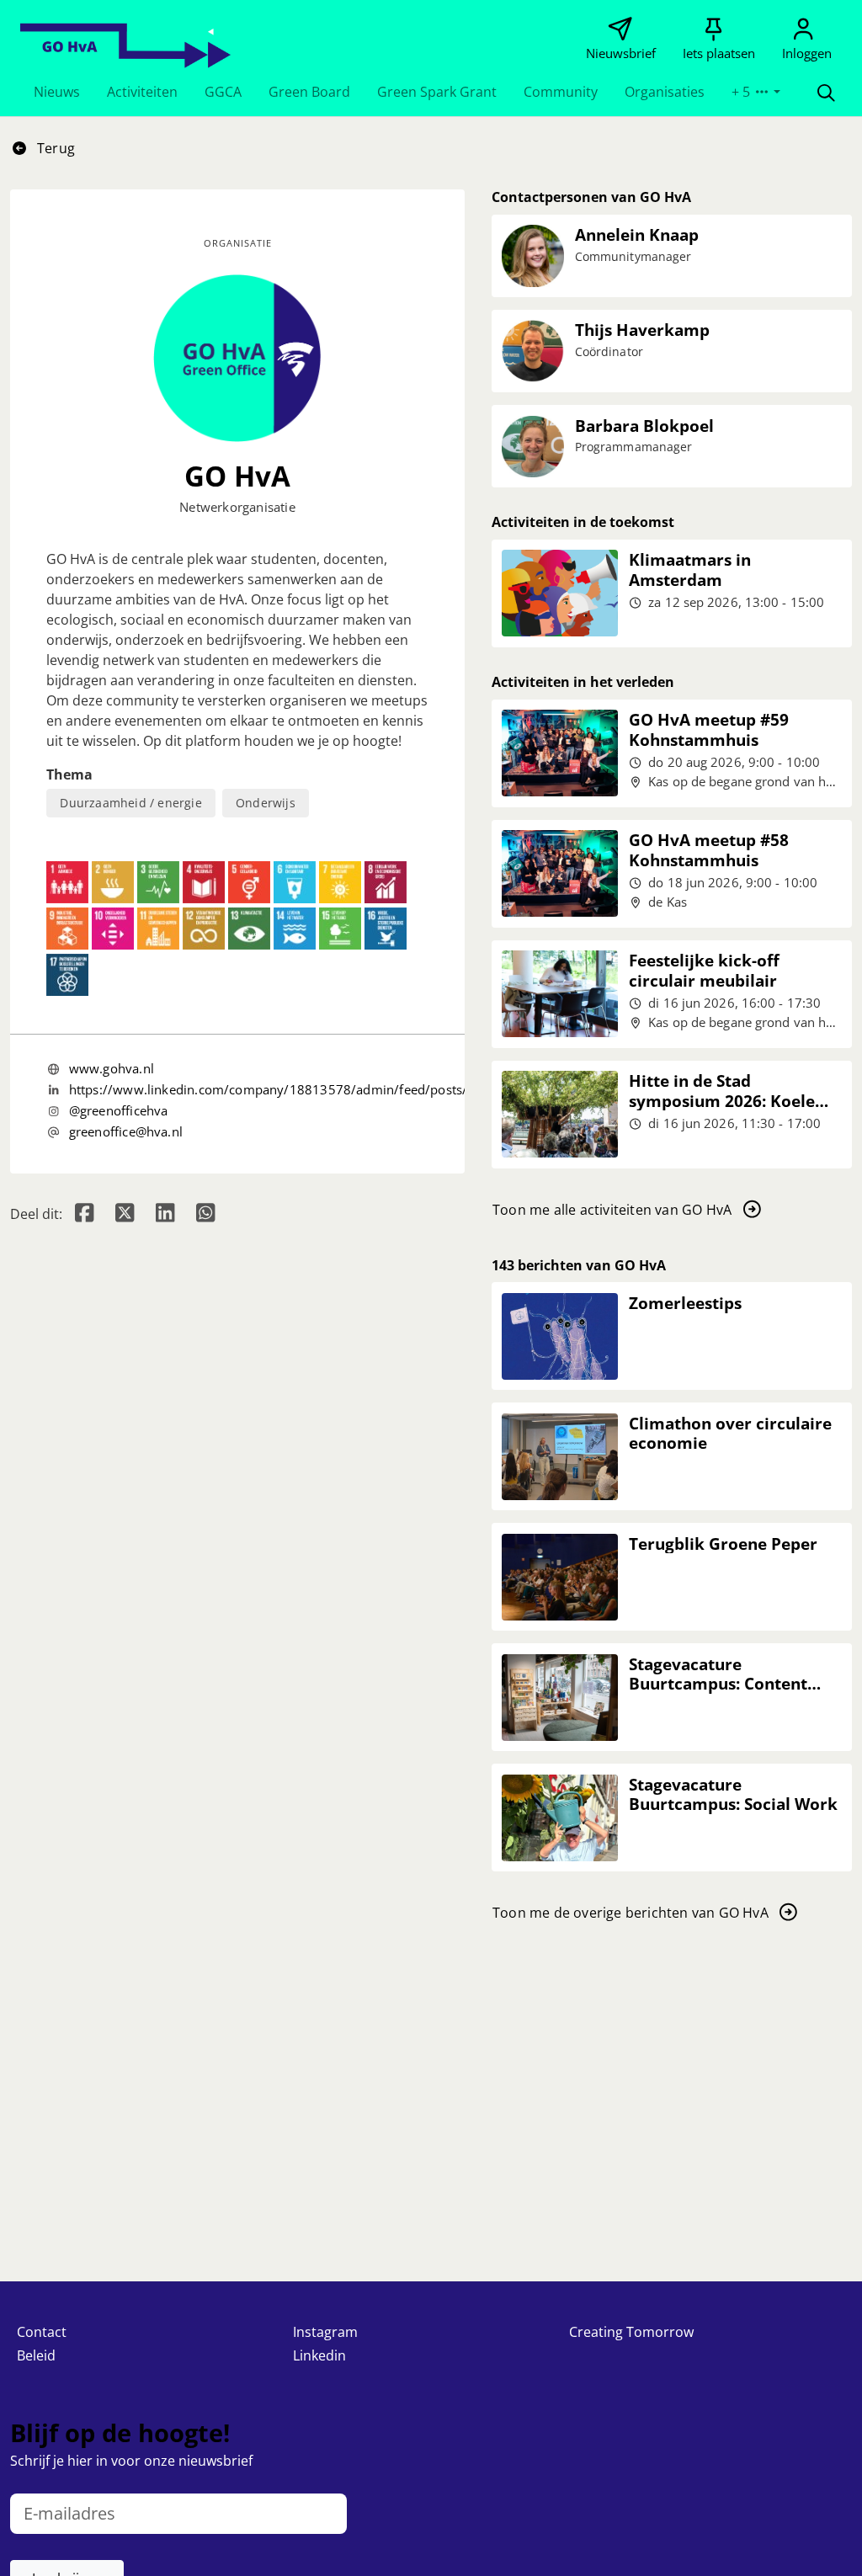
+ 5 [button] (742, 92)
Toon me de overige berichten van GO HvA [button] (631, 1913)
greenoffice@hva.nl (126, 1131)
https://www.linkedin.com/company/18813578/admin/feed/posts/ (269, 1089)
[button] (57, 92)
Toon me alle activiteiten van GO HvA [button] (612, 1210)
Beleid (36, 2355)
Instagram (325, 2332)
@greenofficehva (119, 1110)
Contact (42, 2332)
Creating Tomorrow (631, 2332)
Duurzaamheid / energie (130, 803)
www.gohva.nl (112, 1068)
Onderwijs (266, 803)
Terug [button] (54, 148)
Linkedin (319, 2355)
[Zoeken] (826, 92)
